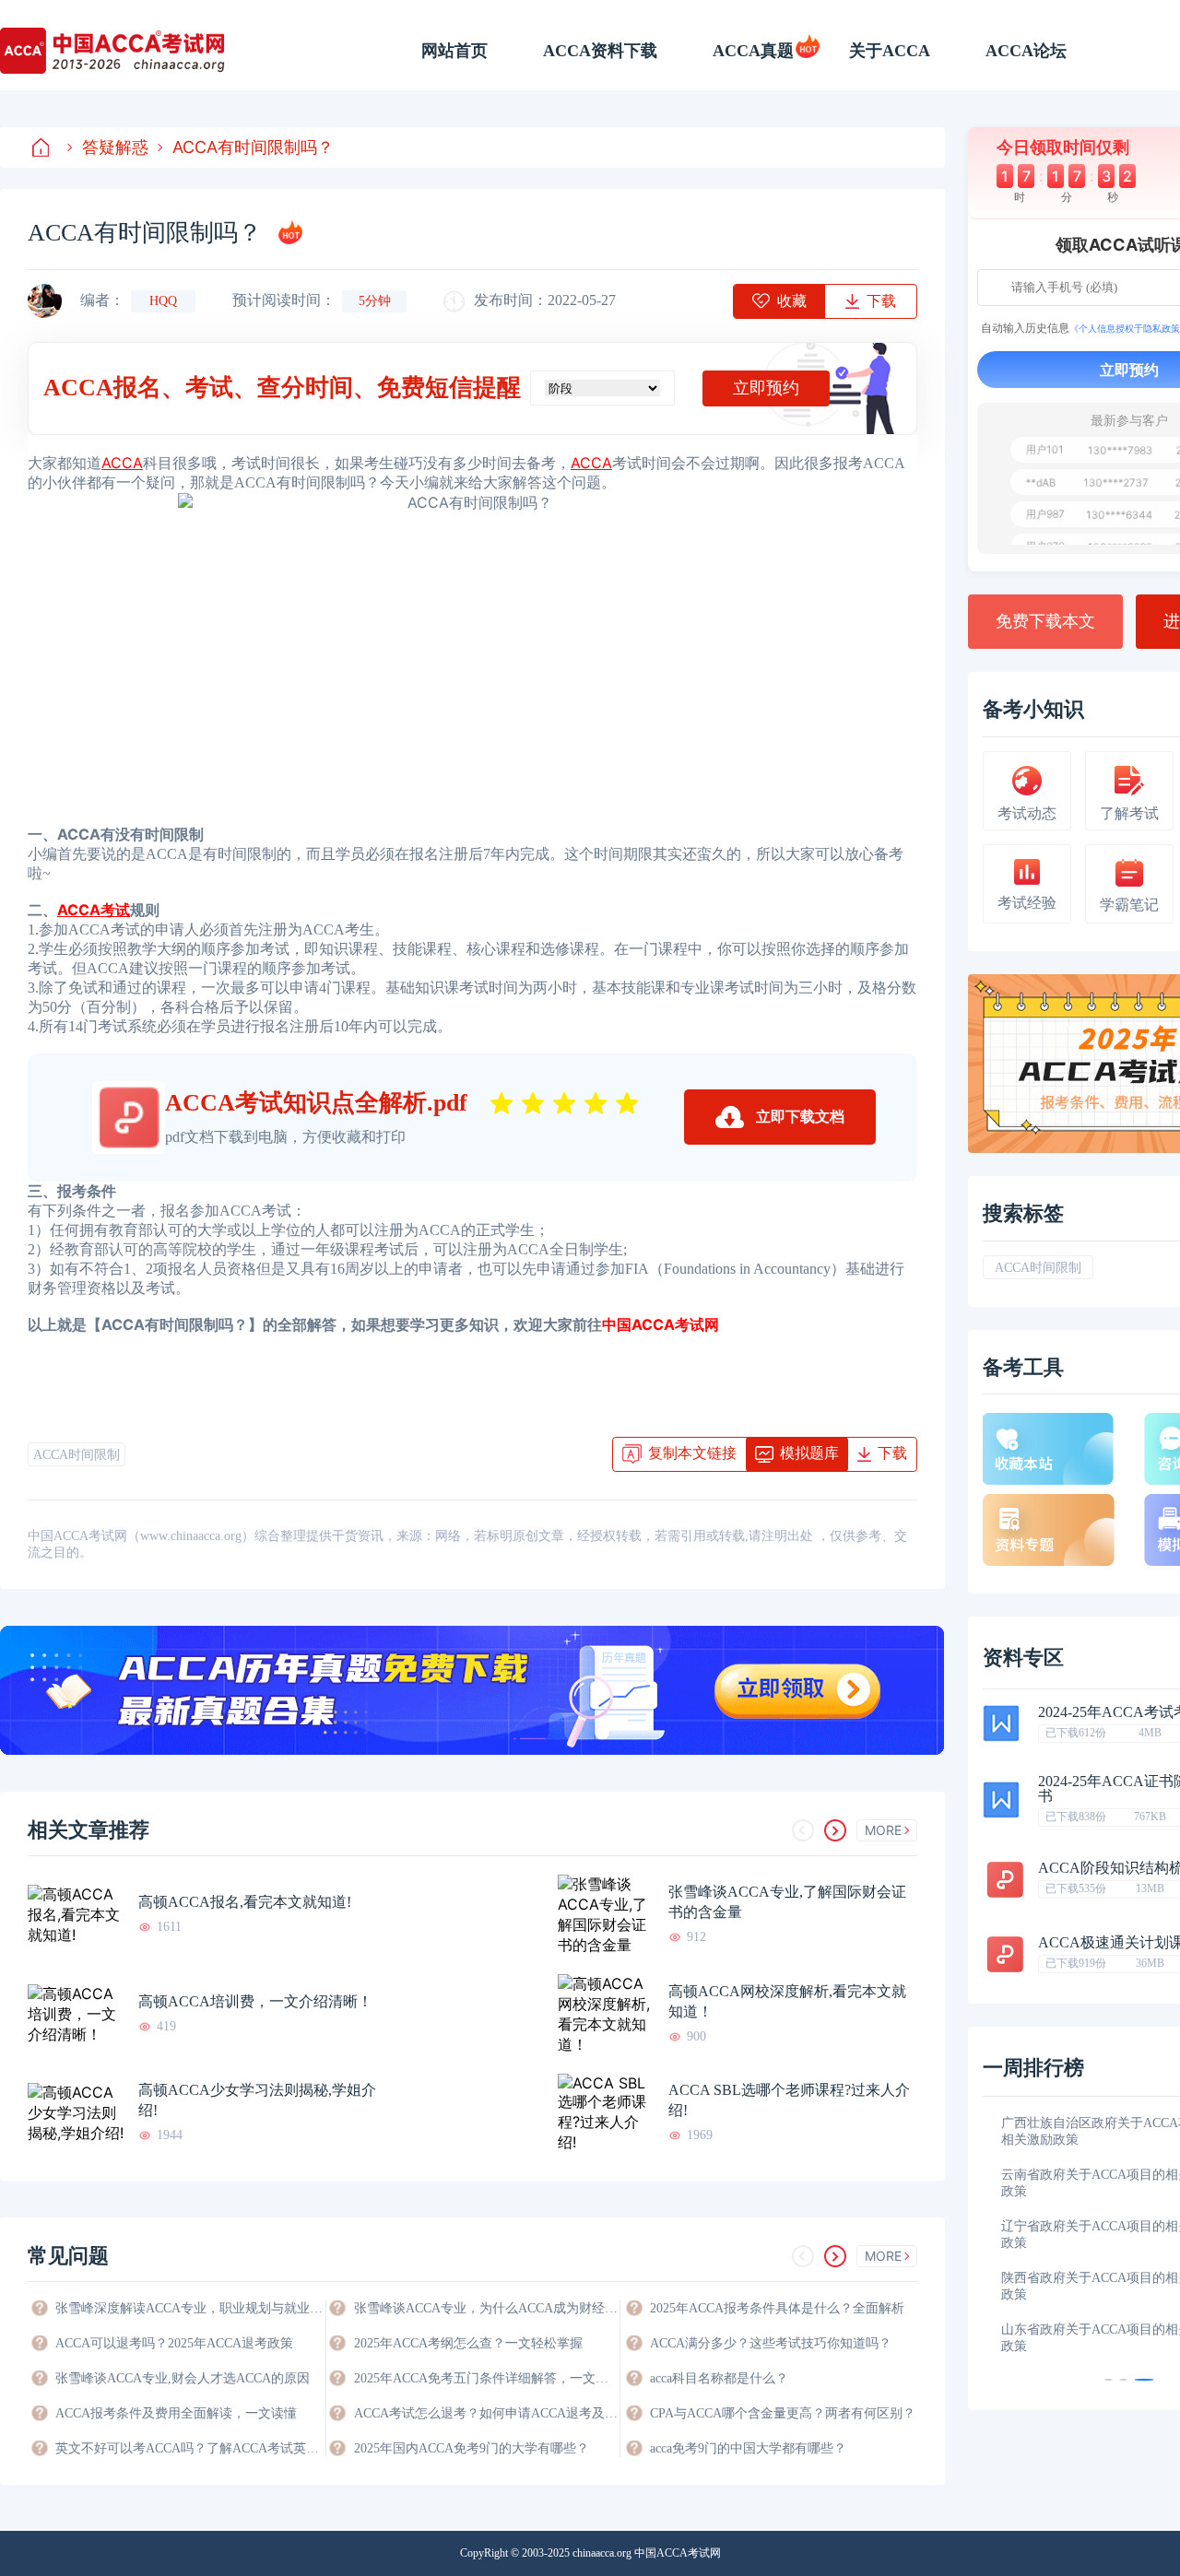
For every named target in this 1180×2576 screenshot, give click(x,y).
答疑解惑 (115, 147)
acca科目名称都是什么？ (719, 2378)
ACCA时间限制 (77, 1455)
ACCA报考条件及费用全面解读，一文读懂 (176, 2413)
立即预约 (766, 388)
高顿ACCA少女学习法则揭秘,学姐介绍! (257, 2100)
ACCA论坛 (1026, 51)
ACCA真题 (753, 51)
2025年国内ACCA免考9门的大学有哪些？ (472, 2448)
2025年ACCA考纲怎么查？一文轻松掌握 (468, 2343)
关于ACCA (890, 51)
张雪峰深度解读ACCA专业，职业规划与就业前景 (189, 2308)
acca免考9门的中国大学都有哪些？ (748, 2448)
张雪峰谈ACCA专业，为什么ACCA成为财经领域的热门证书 (487, 2308)
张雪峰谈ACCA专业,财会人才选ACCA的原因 (183, 2378)
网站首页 (454, 51)
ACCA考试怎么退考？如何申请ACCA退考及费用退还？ (487, 2413)
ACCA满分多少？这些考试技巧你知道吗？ (771, 2343)
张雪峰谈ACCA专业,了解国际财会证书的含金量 (787, 1902)
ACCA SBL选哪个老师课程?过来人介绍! (789, 2100)
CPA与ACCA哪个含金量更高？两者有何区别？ (783, 2413)
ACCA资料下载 (600, 51)
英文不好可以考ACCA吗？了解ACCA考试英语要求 (189, 2448)
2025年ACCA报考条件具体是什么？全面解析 (777, 2308)
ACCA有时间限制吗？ (253, 147)
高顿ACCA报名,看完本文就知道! (245, 1902)
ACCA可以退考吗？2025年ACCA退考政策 (174, 2343)
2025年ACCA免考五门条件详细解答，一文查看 (487, 2378)
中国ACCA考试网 (661, 1324)
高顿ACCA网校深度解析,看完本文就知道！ (787, 2001)
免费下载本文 (1045, 621)
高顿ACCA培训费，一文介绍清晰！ (255, 2001)
